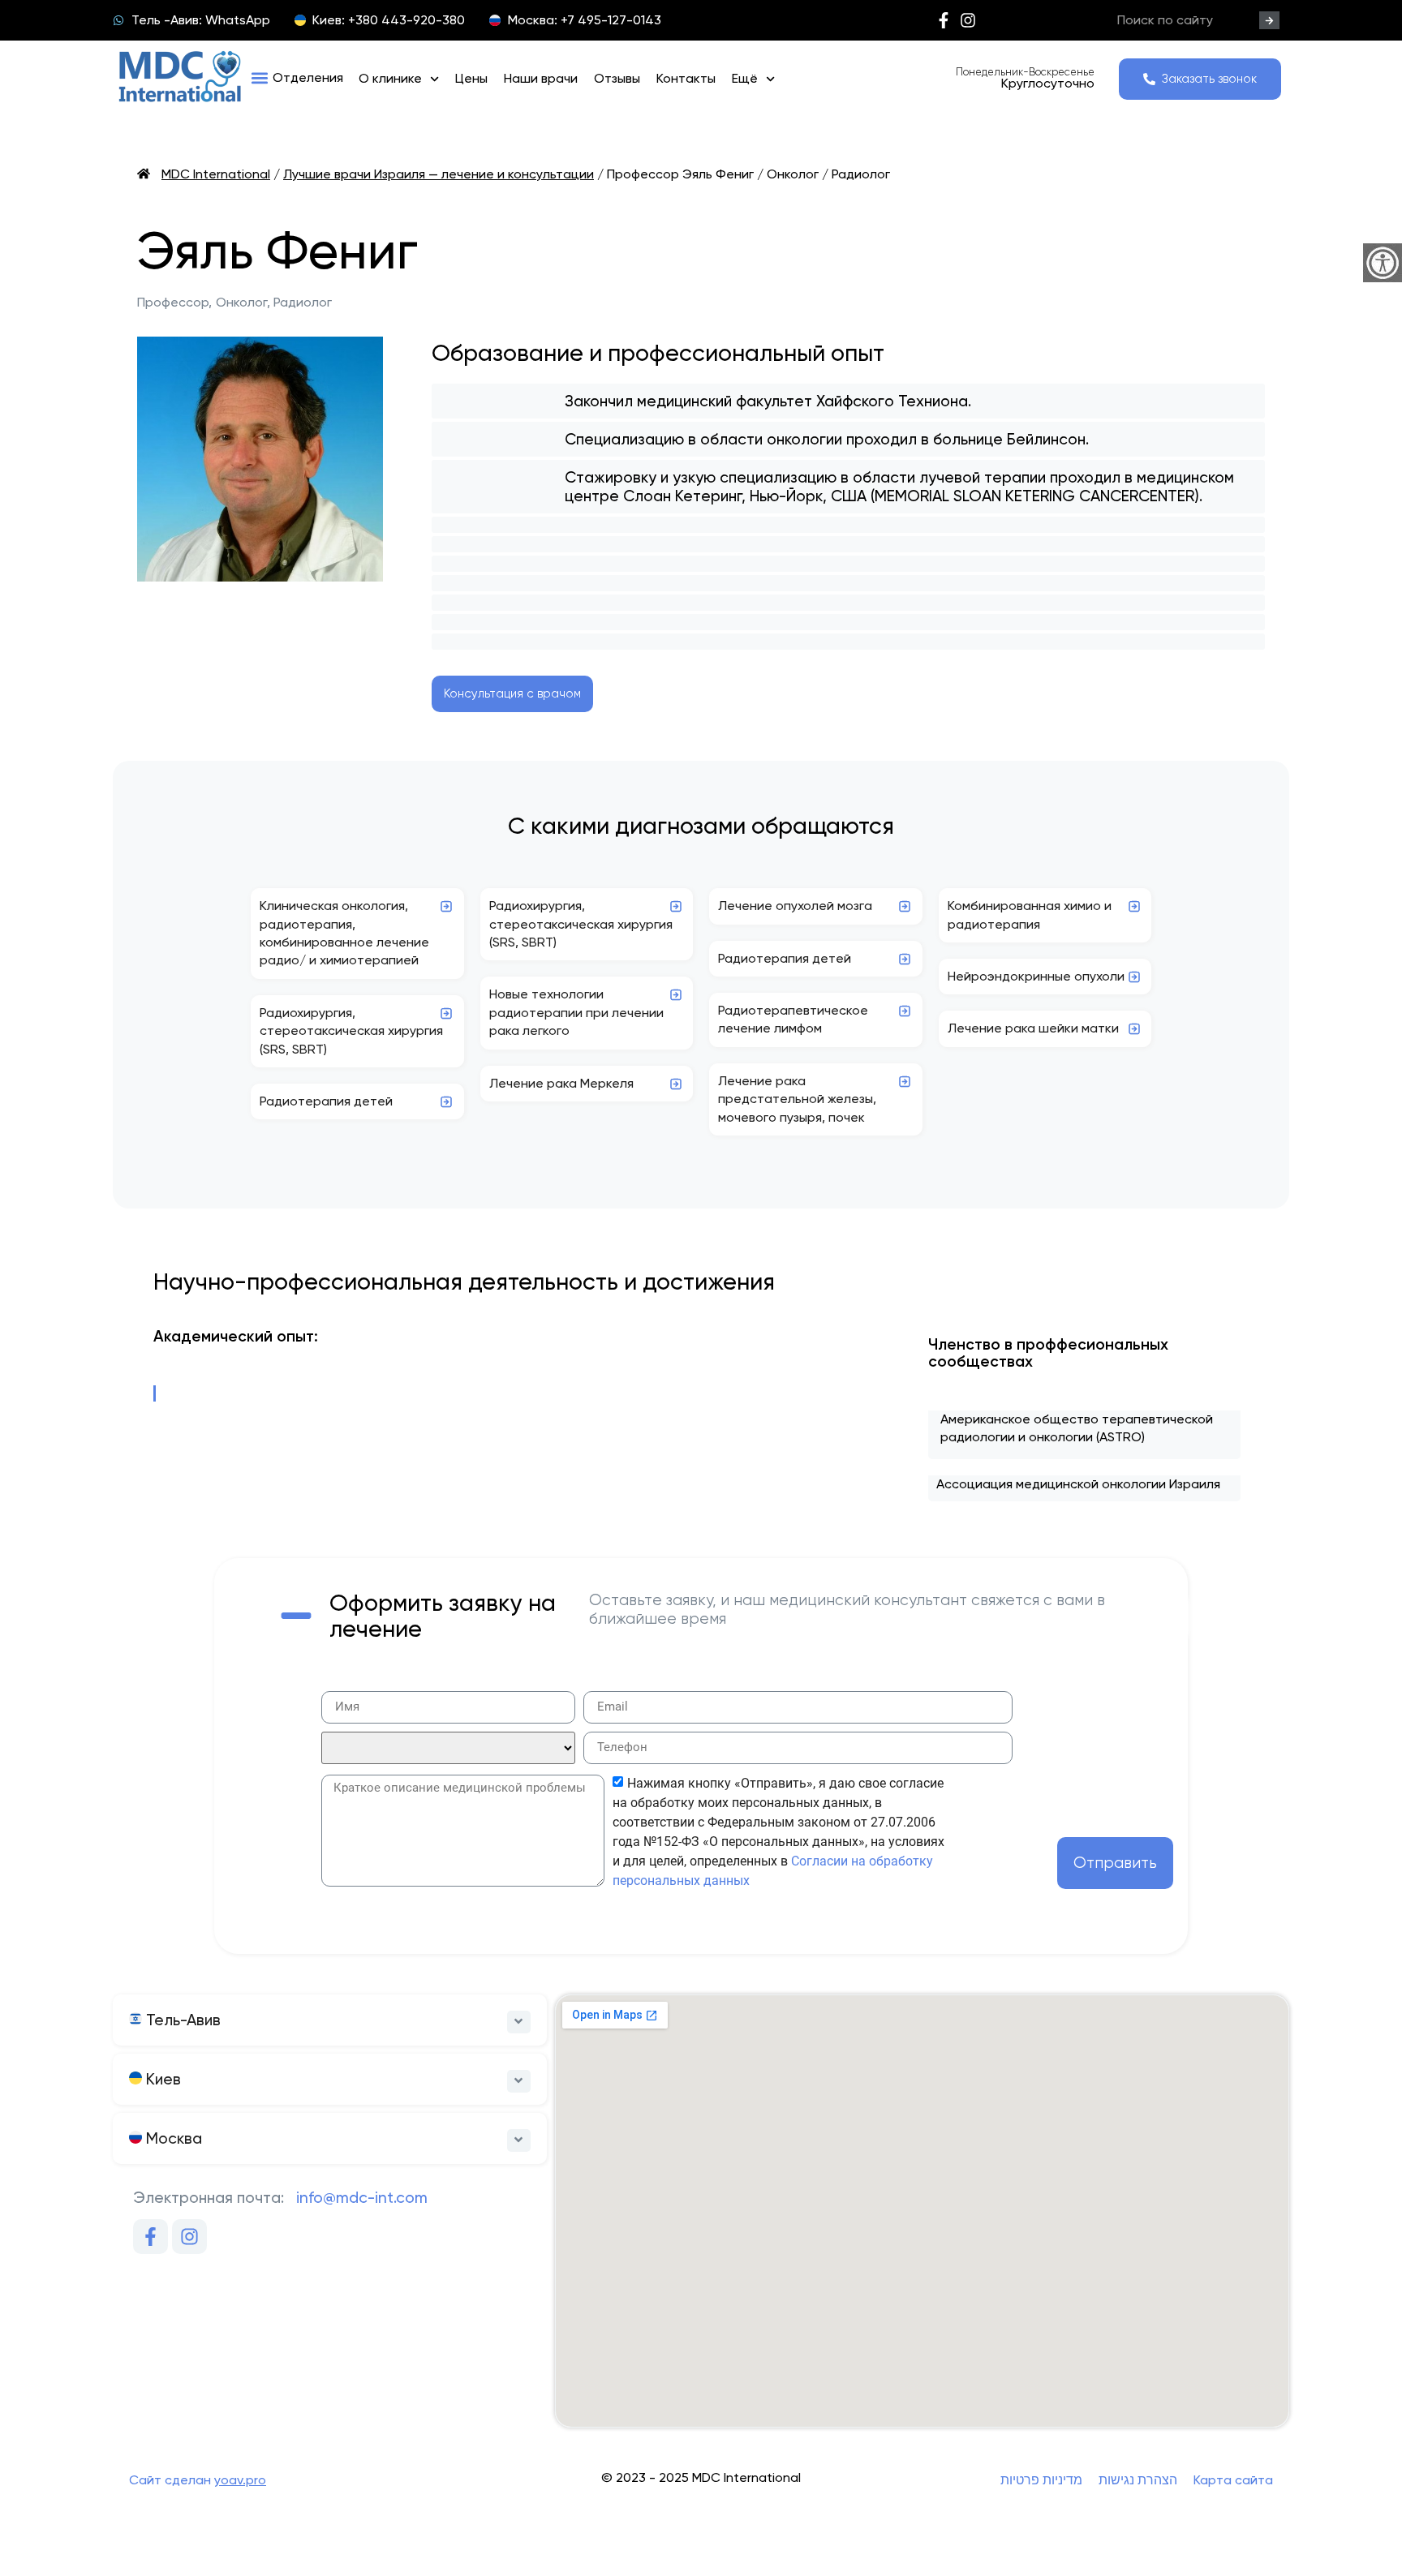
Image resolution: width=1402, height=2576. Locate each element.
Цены (471, 78)
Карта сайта (1233, 2480)
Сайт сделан (198, 2480)
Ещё (745, 78)
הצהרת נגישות (1138, 2480)
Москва (172, 2138)
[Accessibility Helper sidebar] (1383, 263)
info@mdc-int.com (362, 2198)
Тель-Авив (181, 2020)
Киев (161, 2079)
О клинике (390, 78)
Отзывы (617, 78)
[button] (297, 78)
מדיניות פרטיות (1041, 2480)
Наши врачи (541, 78)
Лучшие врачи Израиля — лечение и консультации (439, 174)
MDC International (216, 174)
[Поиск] (1269, 20)
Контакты (686, 78)
